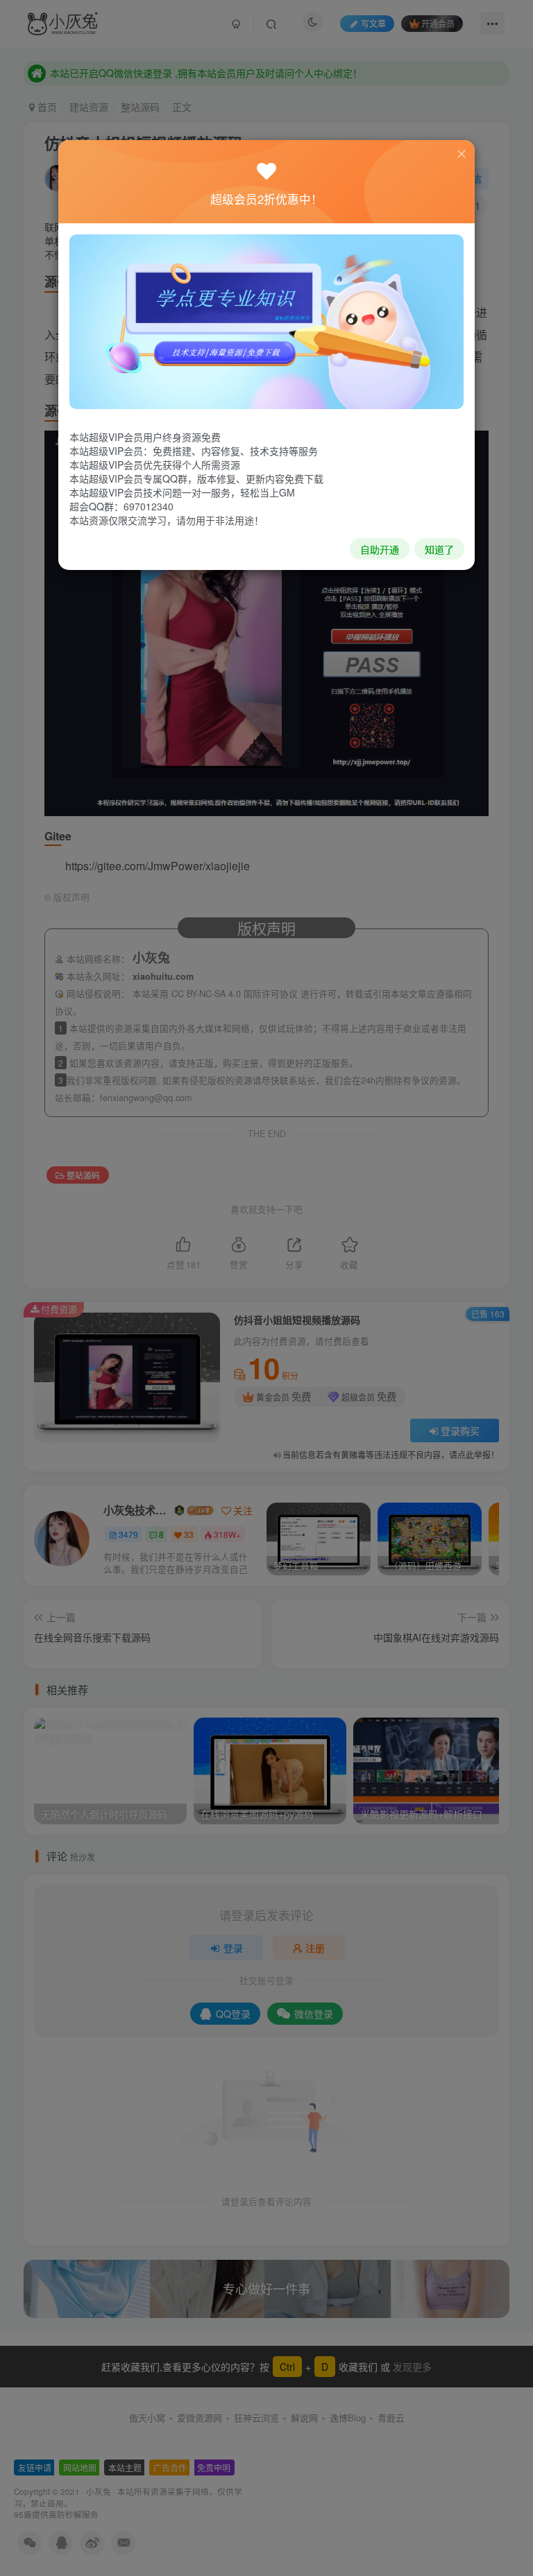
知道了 (439, 549)
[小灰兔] (266, 320)
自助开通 (380, 549)
